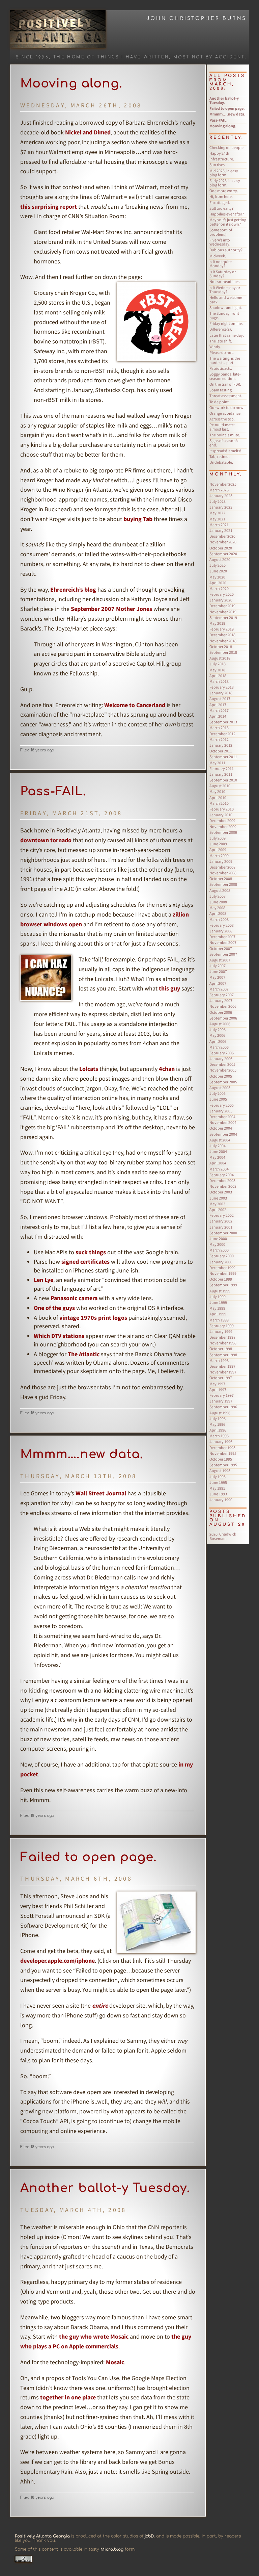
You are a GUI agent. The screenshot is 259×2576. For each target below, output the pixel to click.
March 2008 (219, 919)
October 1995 (221, 1459)
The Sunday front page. (224, 315)
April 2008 (218, 913)
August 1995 (220, 1471)
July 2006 (218, 1029)
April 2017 (218, 705)
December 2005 (222, 1064)
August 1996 (220, 1413)
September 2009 (223, 832)
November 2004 (223, 1122)
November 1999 (223, 1273)
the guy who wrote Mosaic (94, 2336)
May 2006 (217, 1035)
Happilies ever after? (227, 214)
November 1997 (223, 1372)
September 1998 (223, 1355)
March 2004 (219, 1169)
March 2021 (219, 525)
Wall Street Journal (101, 1493)
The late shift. (221, 341)
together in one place (68, 2397)
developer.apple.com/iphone (57, 1961)
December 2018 (222, 635)
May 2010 (217, 791)
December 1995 (222, 1448)
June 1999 (218, 1302)
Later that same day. (227, 335)
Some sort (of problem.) (221, 232)
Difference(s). (221, 329)
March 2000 (219, 1250)
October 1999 (221, 1279)
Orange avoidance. (225, 413)
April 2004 (218, 1163)
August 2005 (220, 1088)
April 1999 (218, 1314)
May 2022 (217, 513)
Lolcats (89, 1069)
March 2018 (219, 681)
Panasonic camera (74, 1298)
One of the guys (54, 1308)
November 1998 (223, 1343)
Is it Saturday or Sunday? (223, 274)
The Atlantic (84, 1354)
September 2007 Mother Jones (111, 609)
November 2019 (223, 612)
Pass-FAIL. (53, 791)
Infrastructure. (222, 159)
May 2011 (217, 763)
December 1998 (222, 1337)
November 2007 (223, 942)
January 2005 (221, 1111)
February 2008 (222, 925)
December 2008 (222, 867)
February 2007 (222, 995)
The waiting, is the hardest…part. (225, 360)
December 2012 (222, 734)
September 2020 (223, 554)
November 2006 (223, 1006)
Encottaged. (220, 202)
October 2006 (221, 1012)
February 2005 (222, 1105)
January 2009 (221, 861)
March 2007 (219, 989)
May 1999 (217, 1308)
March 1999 (219, 1320)
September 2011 (223, 757)
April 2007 (218, 983)
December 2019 (222, 606)
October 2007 (221, 948)
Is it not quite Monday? (221, 264)
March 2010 (219, 803)
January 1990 (221, 1500)
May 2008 (217, 908)
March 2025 (219, 490)
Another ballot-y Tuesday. (105, 2188)
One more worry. (224, 191)
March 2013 (219, 728)
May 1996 (217, 1424)
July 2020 (218, 565)
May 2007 (217, 977)
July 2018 (218, 664)
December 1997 (222, 1366)
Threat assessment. (226, 396)
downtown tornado (46, 840)
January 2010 (221, 815)
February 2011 (222, 768)
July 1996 (218, 1419)
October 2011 (221, 751)
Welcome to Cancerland (135, 705)
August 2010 (220, 786)
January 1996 (221, 1441)
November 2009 (223, 827)
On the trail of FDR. (225, 384)
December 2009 (222, 820)
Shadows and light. (226, 307)
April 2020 (218, 583)
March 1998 (219, 1360)
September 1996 (223, 1407)
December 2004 (222, 1117)
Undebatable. (221, 462)
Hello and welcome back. (226, 300)
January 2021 (221, 530)
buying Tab (138, 519)
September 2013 (223, 722)
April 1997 (218, 1389)
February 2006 (222, 1053)
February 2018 (222, 687)
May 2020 (217, 577)
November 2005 (223, 1070)
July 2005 (218, 1093)
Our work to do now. (227, 407)
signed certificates (85, 1261)
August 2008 (220, 890)
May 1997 (217, 1384)
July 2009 (218, 838)
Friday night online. (226, 323)
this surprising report (49, 207)
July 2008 (218, 896)
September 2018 (223, 652)
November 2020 (223, 542)
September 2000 (223, 1233)
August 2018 (220, 658)
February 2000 (222, 1256)
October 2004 (221, 1128)
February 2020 (222, 594)
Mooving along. (71, 83)
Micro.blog (112, 2549)
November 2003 (223, 1186)
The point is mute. (225, 435)
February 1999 (222, 1326)
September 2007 (223, 954)
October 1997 (221, 1378)
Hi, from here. (221, 196)
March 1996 (219, 1436)
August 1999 (220, 1291)
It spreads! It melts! (225, 451)
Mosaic (115, 2362)
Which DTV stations (59, 1336)
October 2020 (221, 548)
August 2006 (220, 1024)
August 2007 (220, 960)
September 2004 (223, 1134)
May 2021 (217, 519)
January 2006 (221, 1059)
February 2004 (222, 1175)
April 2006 (218, 1041)
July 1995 (218, 1477)
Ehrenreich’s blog (73, 589)
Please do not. (222, 352)
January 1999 (221, 1331)
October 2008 (221, 879)
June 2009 (218, 844)
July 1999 (218, 1297)
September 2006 (223, 1018)
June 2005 (218, 1099)
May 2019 (217, 623)
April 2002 (218, 1209)
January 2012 (221, 745)
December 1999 (222, 1268)
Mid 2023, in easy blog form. (224, 173)
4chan (167, 1069)
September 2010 (223, 780)
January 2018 (221, 693)
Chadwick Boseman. (223, 1536)
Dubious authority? (226, 250)
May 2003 (217, 1204)
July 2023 (218, 501)
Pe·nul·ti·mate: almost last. (222, 427)
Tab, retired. (220, 456)
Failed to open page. (89, 1857)
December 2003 (222, 1180)
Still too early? (221, 208)
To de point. (220, 402)
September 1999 (223, 1285)
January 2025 (221, 496)
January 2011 (221, 774)
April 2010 (218, 797)
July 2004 (218, 1146)
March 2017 (219, 710)
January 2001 (221, 1227)
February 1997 (222, 1395)
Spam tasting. (221, 390)
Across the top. (222, 419)
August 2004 (220, 1140)
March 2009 (219, 856)
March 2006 (219, 1047)
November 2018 (223, 641)
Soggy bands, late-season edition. (225, 376)
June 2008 (218, 902)
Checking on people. (227, 147)
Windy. (215, 347)
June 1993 (218, 1494)
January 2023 (221, 507)
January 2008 (221, 931)
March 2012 (219, 739)
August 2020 (220, 559)
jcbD (149, 2536)
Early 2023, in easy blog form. (225, 183)
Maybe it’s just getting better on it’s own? (228, 222)
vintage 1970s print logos (93, 1318)
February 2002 (222, 1215)
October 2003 (221, 1192)
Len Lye (44, 1280)
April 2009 (218, 849)
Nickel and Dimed (88, 132)
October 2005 (221, 1076)
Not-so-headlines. (225, 281)
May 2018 (217, 670)
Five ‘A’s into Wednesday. (220, 242)
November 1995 (223, 1453)
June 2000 (218, 1239)
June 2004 (218, 1151)
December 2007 (222, 937)
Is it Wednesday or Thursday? (225, 290)
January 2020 (221, 600)
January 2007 (221, 1000)
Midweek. (218, 256)
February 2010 (222, 809)
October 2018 (221, 647)
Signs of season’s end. (224, 443)
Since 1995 (32, 57)
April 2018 (218, 676)
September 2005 (223, 1082)
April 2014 (218, 716)
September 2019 (223, 617)
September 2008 (223, 884)
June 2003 (218, 1198)
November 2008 (223, 873)
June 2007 (218, 971)
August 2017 (220, 699)
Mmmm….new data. (82, 1454)
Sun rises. (218, 165)
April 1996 (218, 1430)
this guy (169, 988)
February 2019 (222, 629)
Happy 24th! (220, 153)
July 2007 (218, 966)
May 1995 (217, 1488)
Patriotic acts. (221, 368)
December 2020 (222, 536)
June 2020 (218, 571)
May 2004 (217, 1157)
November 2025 (223, 484)
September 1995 (223, 1465)
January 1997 (221, 1401)
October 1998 (221, 1349)
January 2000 (221, 1262)
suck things (91, 1252)
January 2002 (221, 1221)
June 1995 (218, 1482)
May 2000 (217, 1244)
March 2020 (219, 588)
